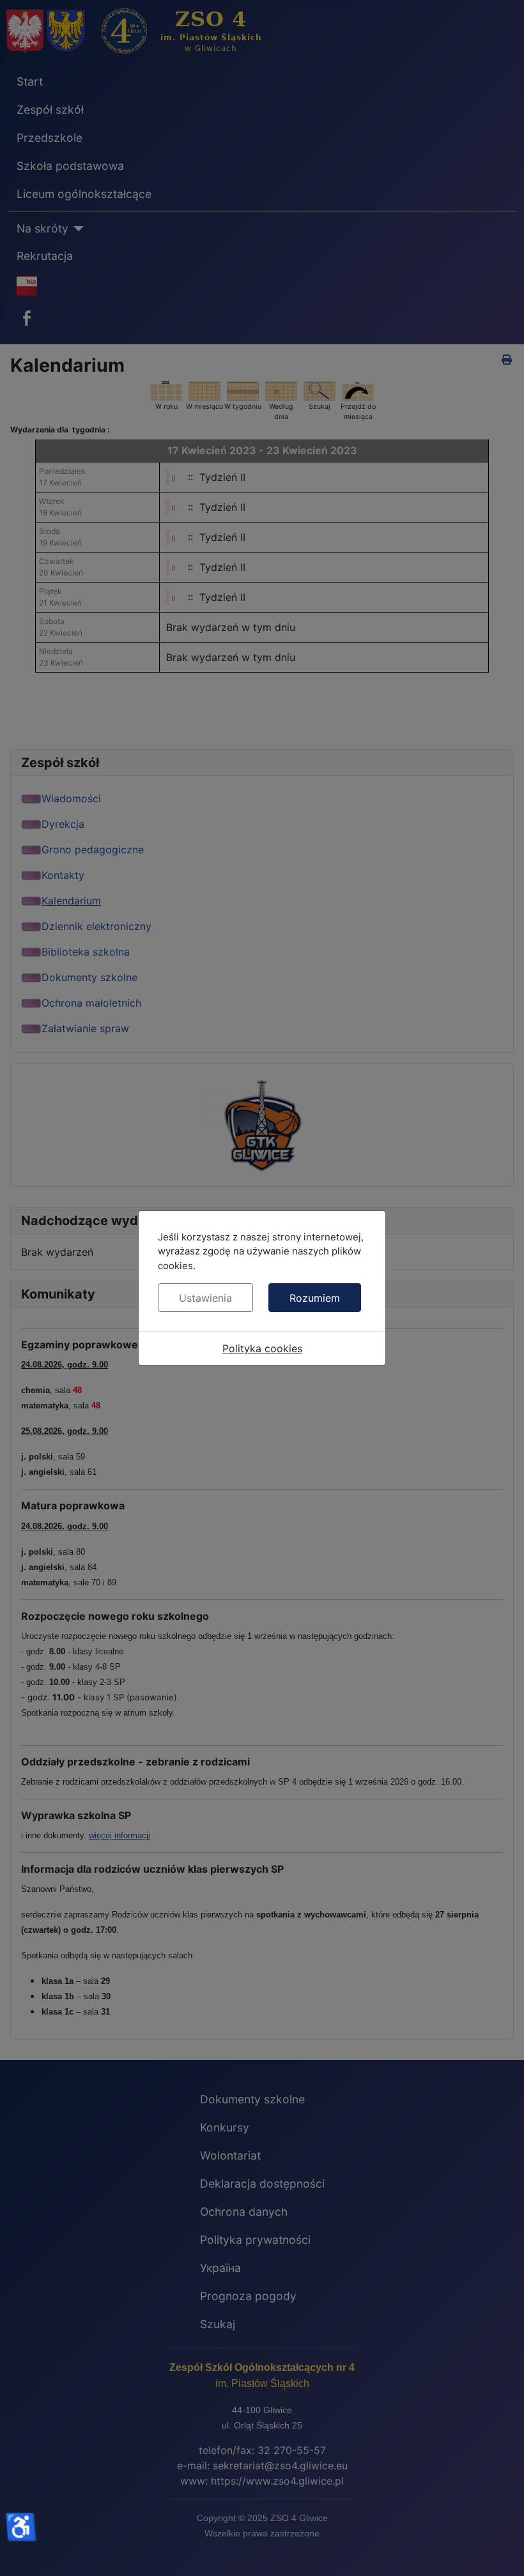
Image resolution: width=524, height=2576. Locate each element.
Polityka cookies (262, 1348)
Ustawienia (205, 1298)
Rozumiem (315, 1298)
